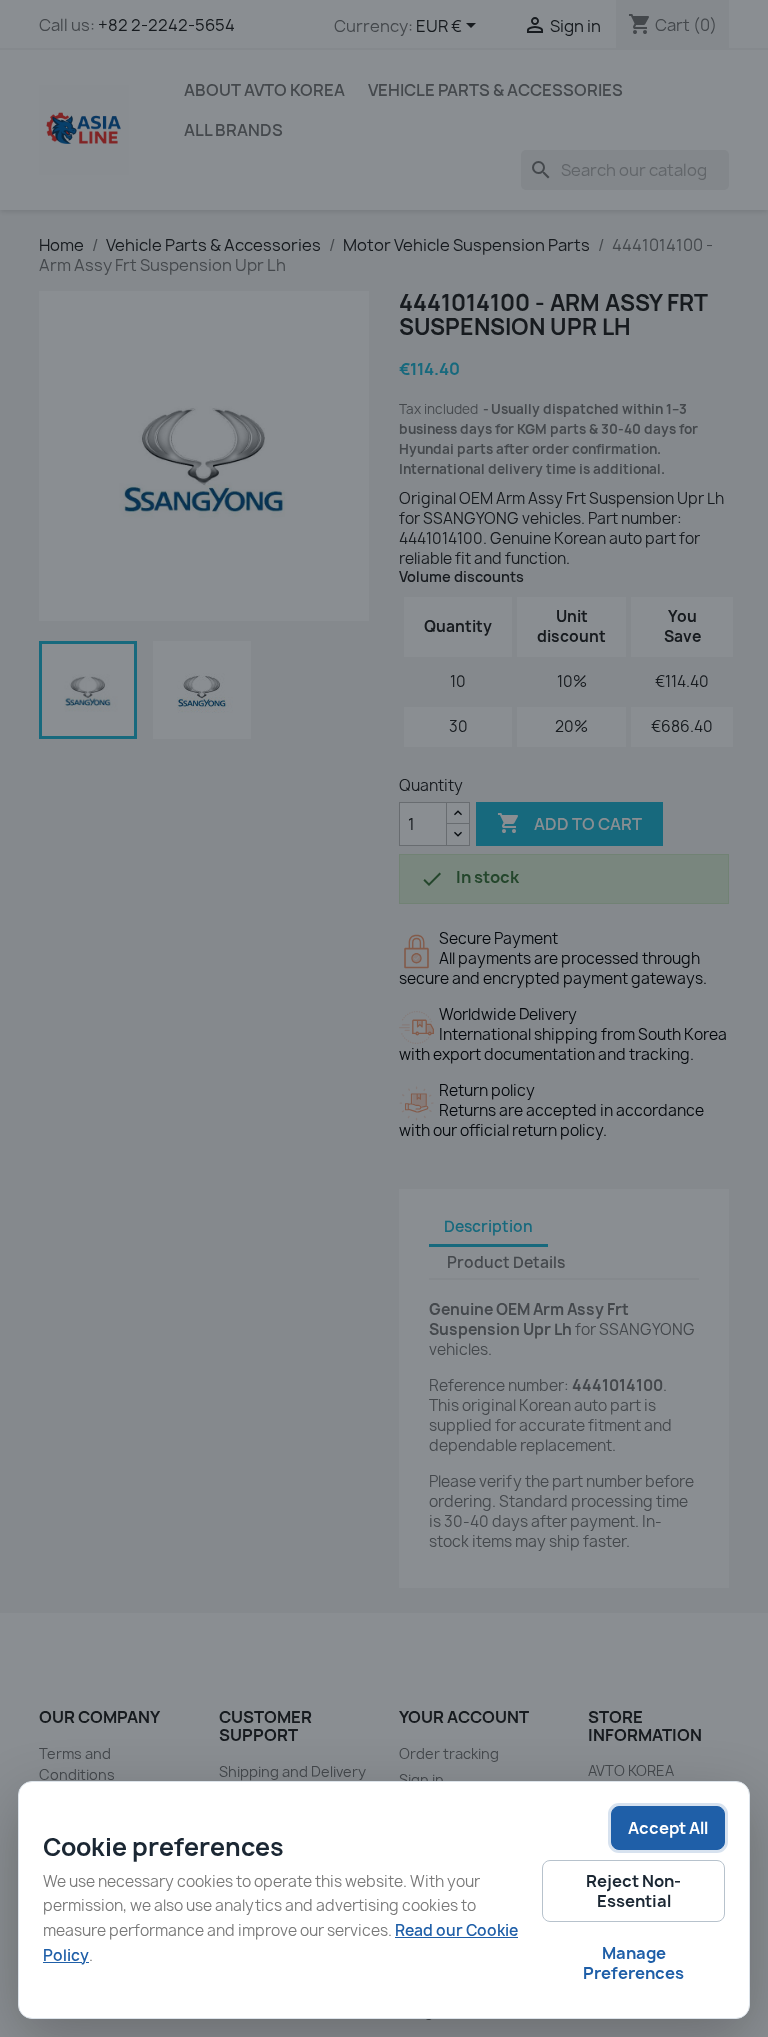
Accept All (668, 1828)
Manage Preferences (633, 1963)
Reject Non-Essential (633, 1891)
